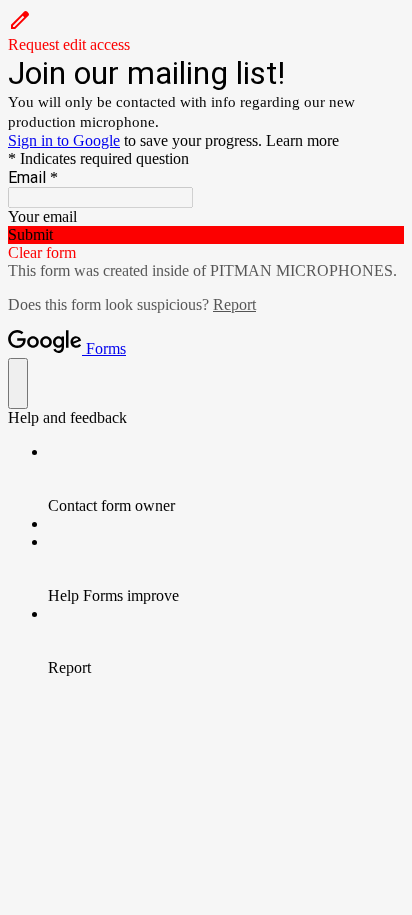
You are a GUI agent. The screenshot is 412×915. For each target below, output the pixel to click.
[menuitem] (226, 479)
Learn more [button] (302, 140)
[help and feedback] (18, 383)
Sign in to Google (64, 140)
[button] (206, 31)
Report (234, 304)
